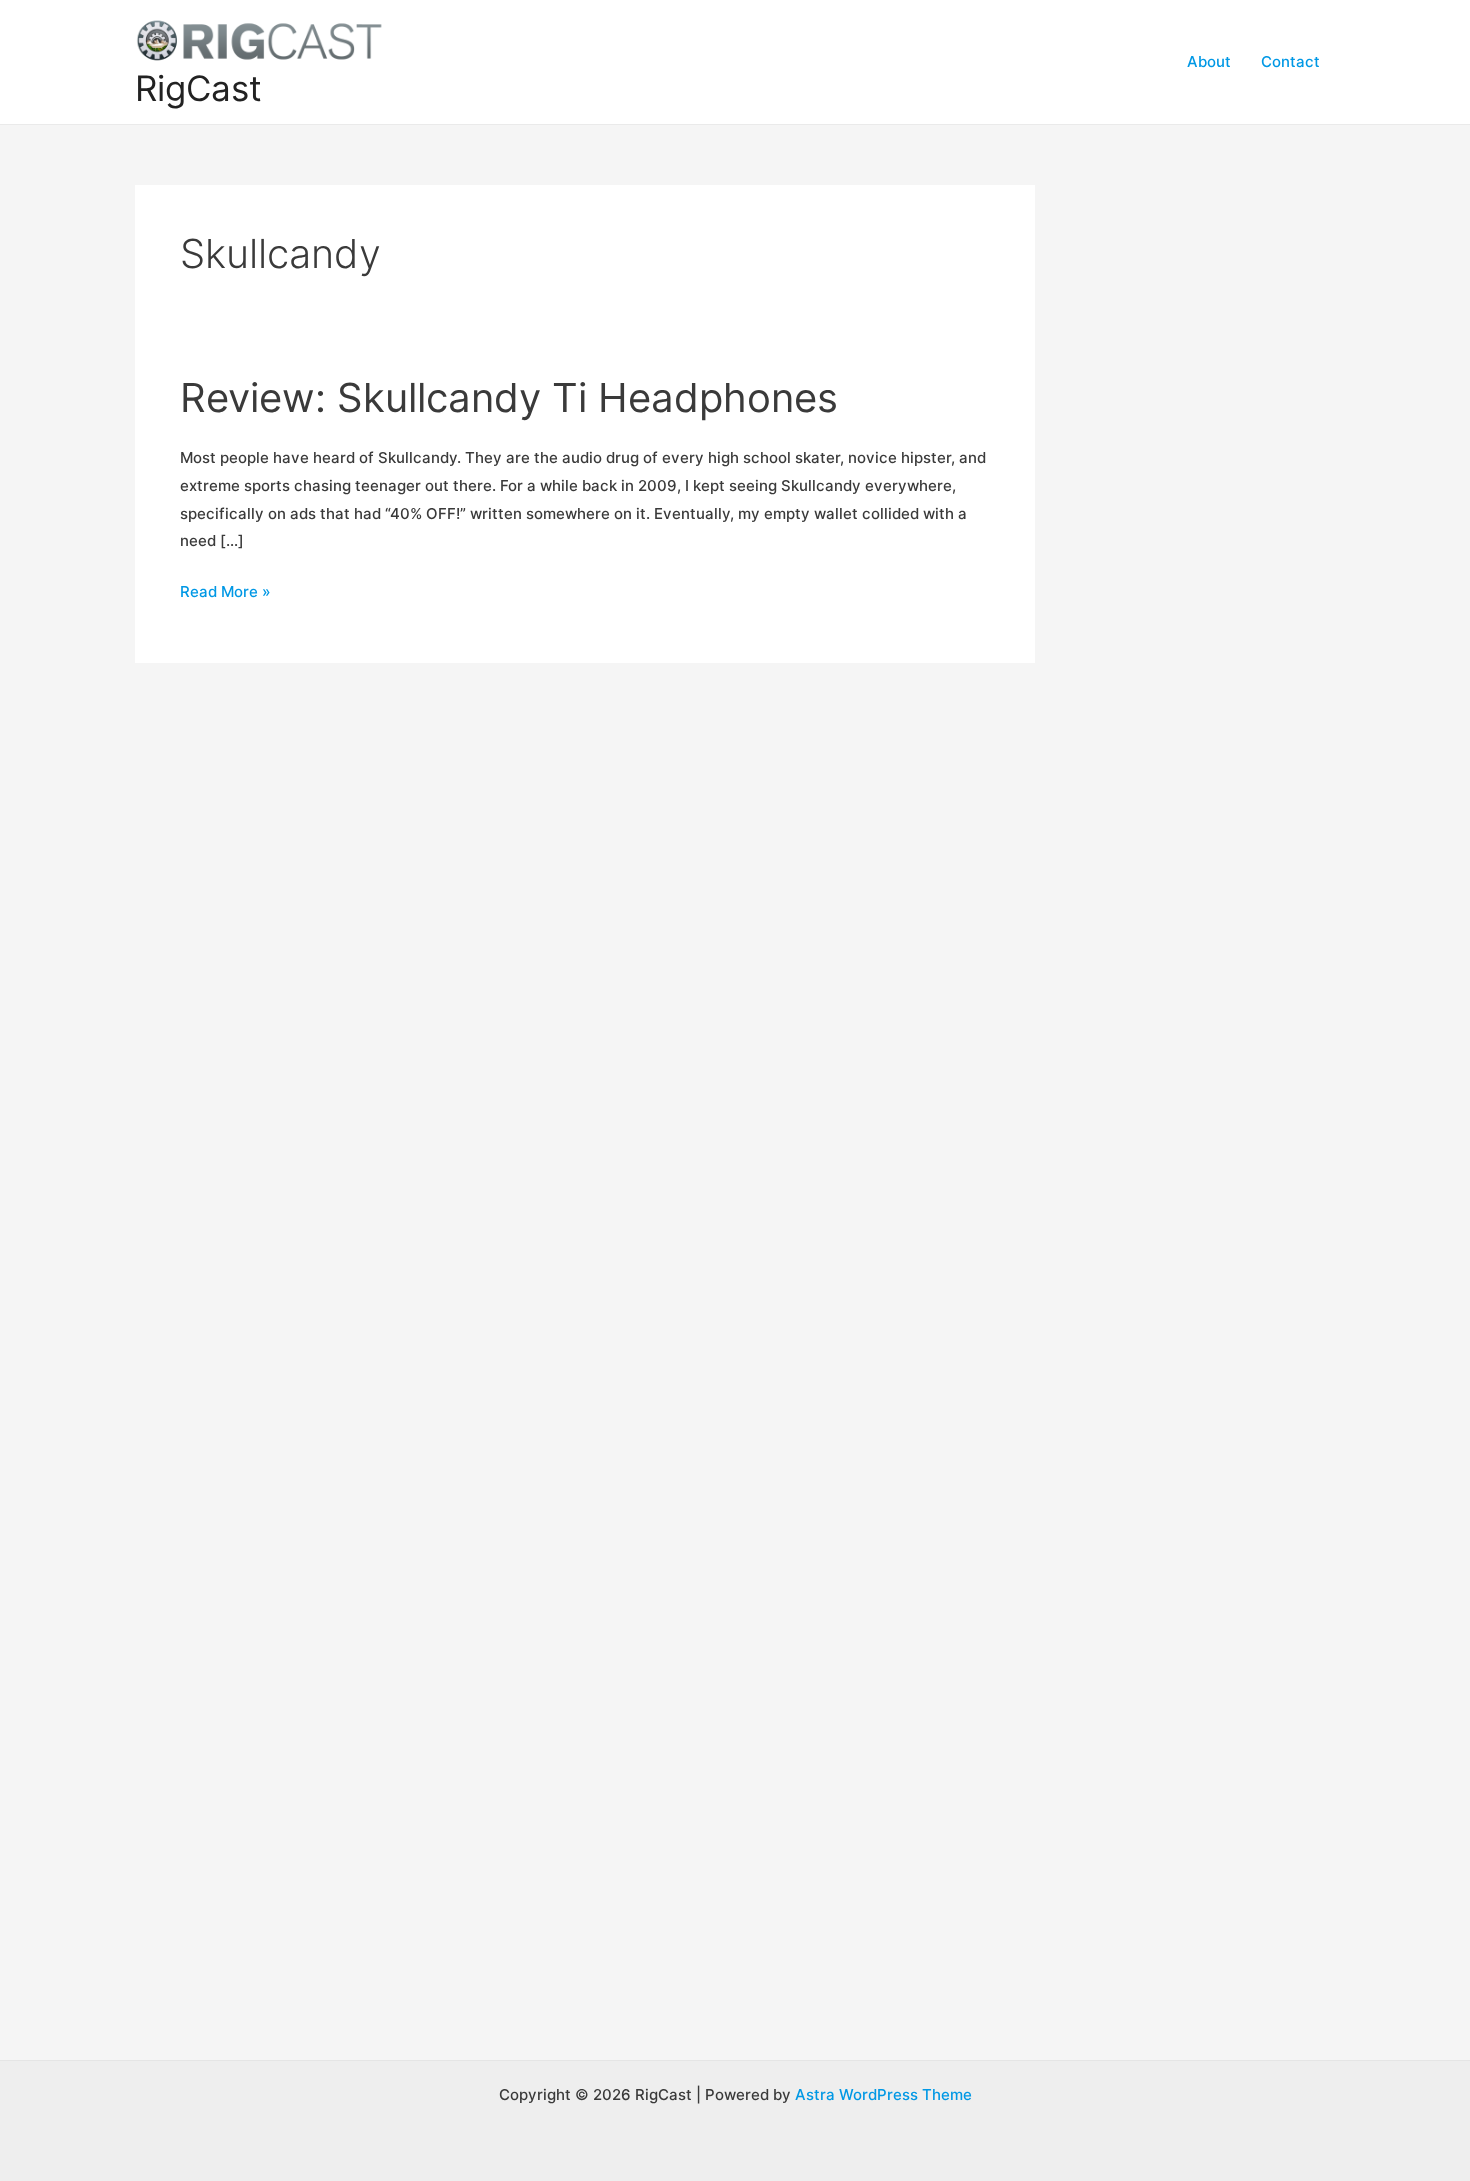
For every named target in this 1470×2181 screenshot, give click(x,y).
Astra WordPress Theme (883, 2094)
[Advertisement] (1215, 485)
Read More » (225, 593)
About (1209, 61)
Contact (1290, 61)
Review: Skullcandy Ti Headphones (509, 397)
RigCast (198, 88)
